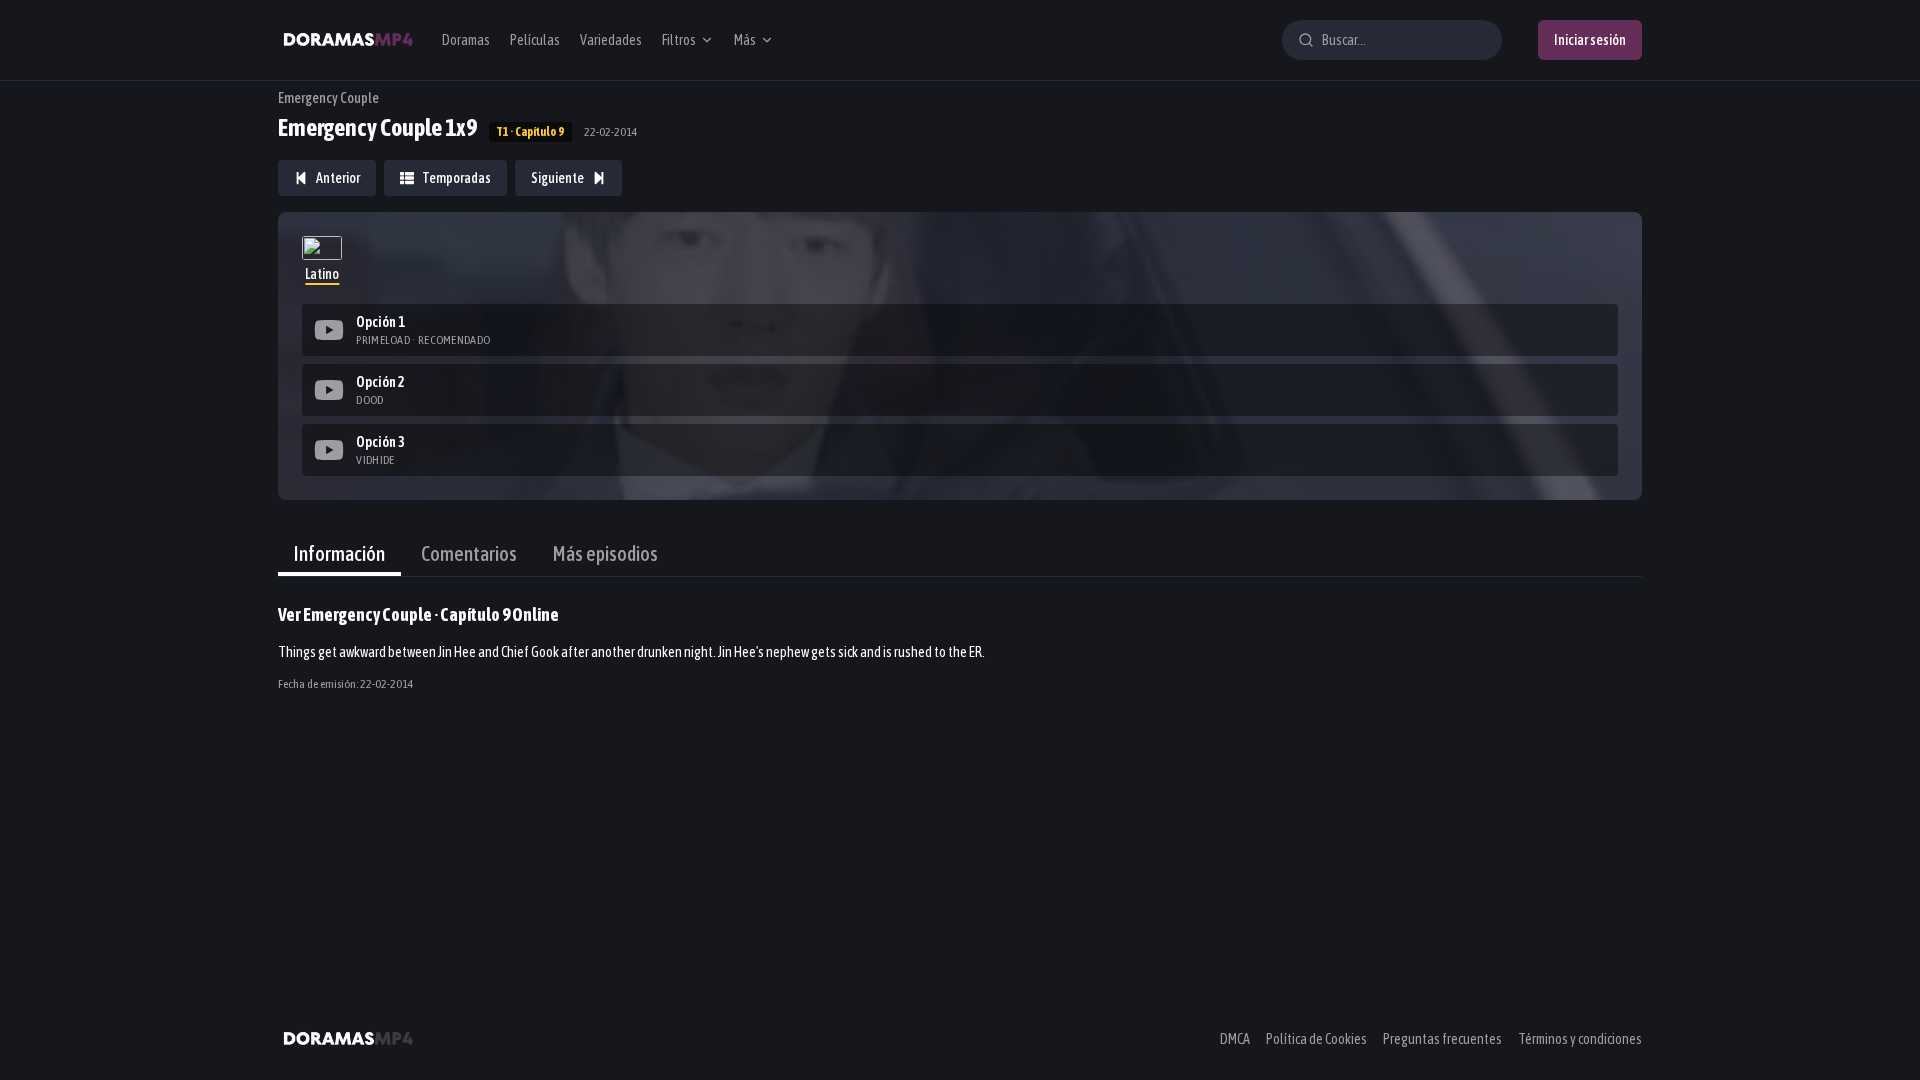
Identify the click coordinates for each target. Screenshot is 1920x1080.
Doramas (466, 40)
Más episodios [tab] (605, 553)
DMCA (1235, 1039)
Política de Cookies (1316, 1039)
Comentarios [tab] (469, 553)
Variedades (611, 40)
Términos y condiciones (1580, 1039)
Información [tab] (339, 553)
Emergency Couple (328, 98)
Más (745, 40)
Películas (535, 40)
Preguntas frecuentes (1442, 1039)
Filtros (679, 40)
